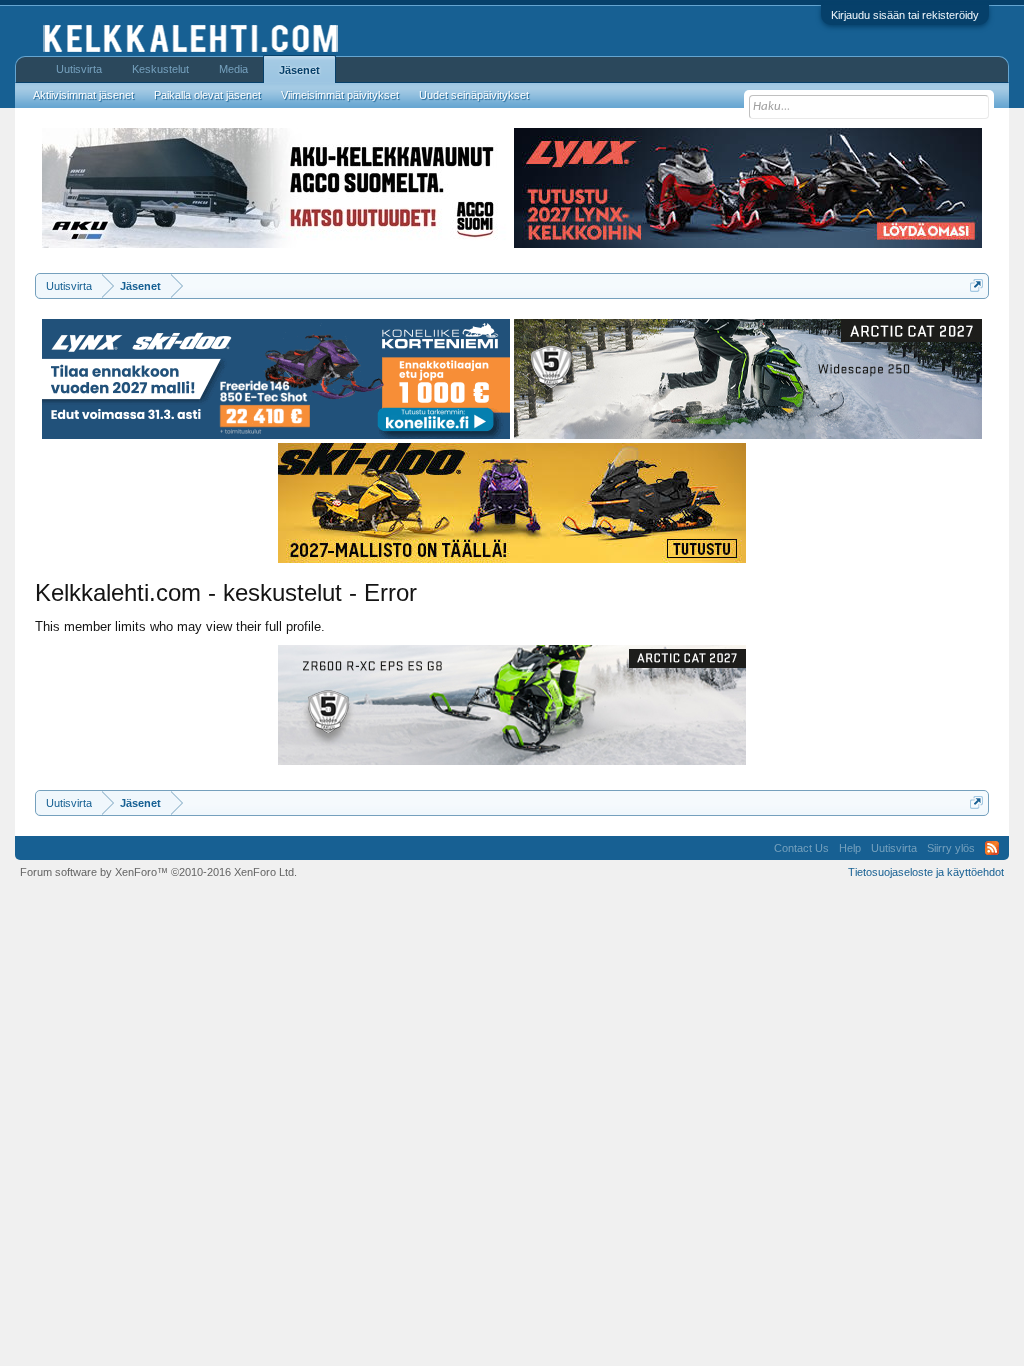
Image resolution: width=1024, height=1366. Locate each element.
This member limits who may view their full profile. (180, 626)
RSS (992, 848)
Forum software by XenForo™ (158, 872)
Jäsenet (299, 70)
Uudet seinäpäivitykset (474, 95)
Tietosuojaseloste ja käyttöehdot (926, 872)
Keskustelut (160, 69)
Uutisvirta (79, 69)
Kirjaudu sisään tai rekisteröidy (905, 15)
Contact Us (801, 848)
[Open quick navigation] (976, 285)
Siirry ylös (951, 848)
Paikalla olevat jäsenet (207, 95)
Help (850, 848)
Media (233, 69)
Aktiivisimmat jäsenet (83, 95)
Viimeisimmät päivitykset (340, 95)
